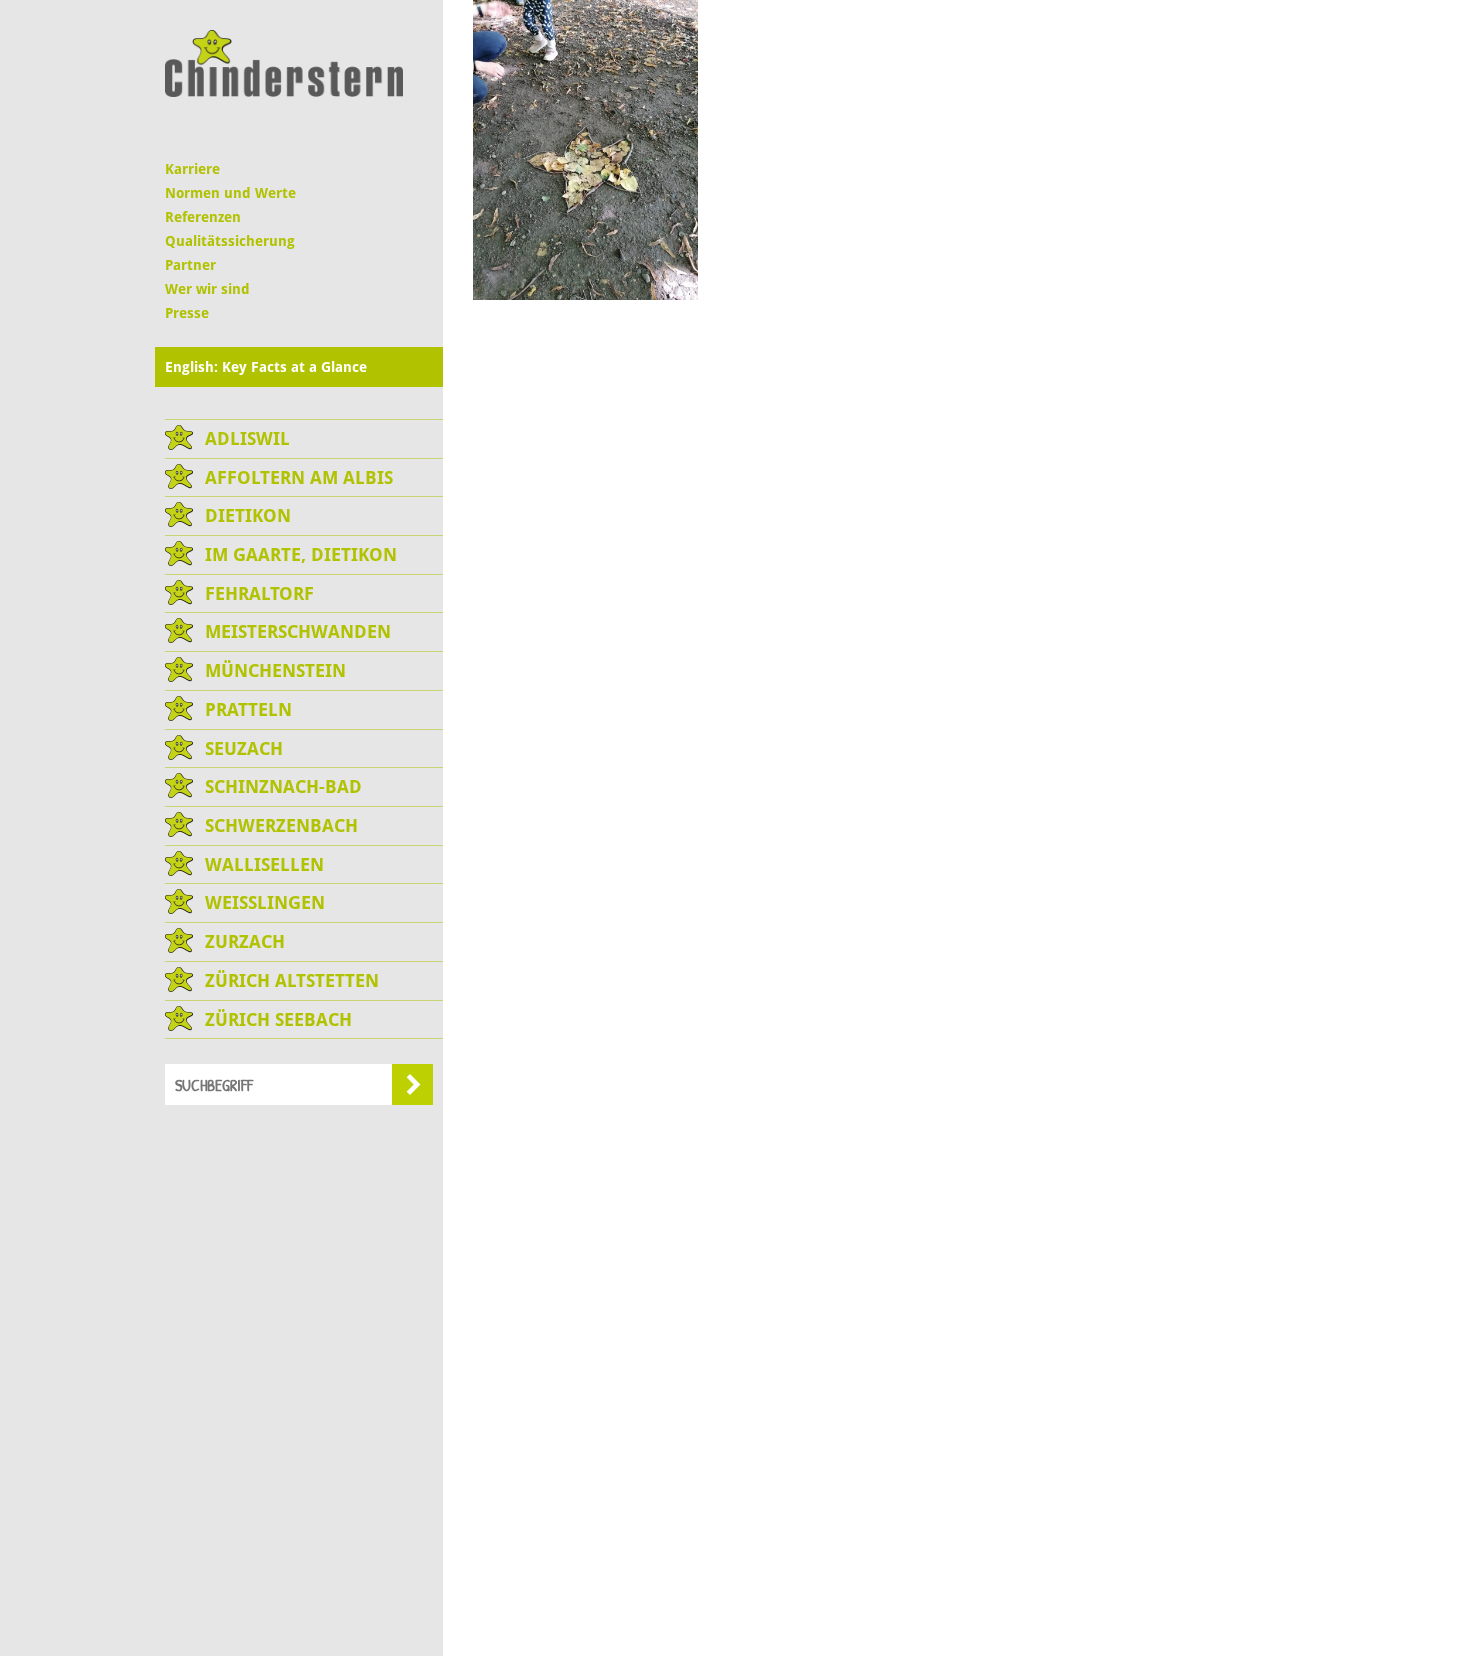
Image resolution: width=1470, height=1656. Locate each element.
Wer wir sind (207, 289)
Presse (187, 313)
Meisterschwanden (298, 631)
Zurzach (245, 941)
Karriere (192, 169)
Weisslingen (265, 902)
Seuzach (244, 748)
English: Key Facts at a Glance (266, 367)
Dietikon (248, 515)
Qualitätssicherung (230, 241)
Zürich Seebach (278, 1019)
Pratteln (248, 709)
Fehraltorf (259, 593)
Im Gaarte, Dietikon (301, 554)
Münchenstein (275, 670)
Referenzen (203, 217)
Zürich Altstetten (292, 980)
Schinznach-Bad (283, 786)
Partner (190, 265)
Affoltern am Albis (299, 477)
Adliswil (247, 438)
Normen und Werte (230, 193)
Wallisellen (264, 864)
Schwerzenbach (281, 825)
